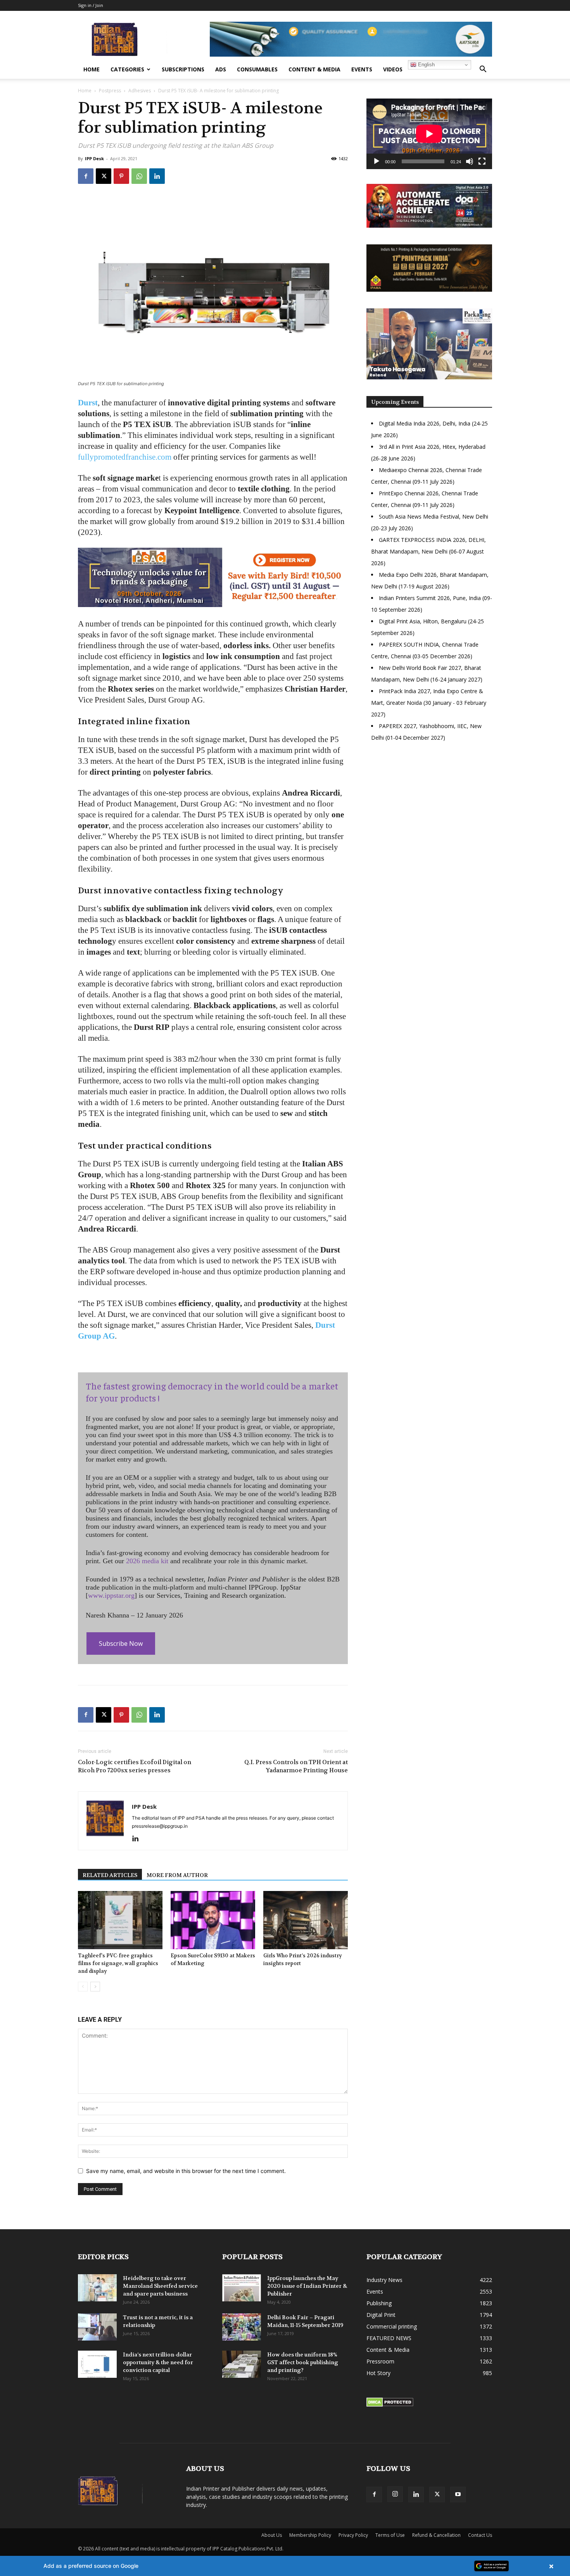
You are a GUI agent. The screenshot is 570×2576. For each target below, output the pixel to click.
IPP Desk (94, 158)
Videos (393, 69)
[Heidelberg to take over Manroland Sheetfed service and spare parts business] (97, 2288)
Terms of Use (390, 2535)
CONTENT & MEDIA (314, 69)
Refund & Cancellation (436, 2535)
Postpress (110, 91)
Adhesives (140, 91)
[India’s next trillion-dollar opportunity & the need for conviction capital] (97, 2364)
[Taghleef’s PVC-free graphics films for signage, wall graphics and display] (120, 1920)
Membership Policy (310, 2535)
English (426, 65)
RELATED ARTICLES (110, 1875)
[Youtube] (458, 2495)
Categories (127, 69)
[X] (104, 176)
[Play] (377, 161)
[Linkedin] (157, 176)
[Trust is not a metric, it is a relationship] (97, 2327)
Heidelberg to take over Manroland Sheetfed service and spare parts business (160, 2286)
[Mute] (470, 161)
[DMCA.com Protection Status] (390, 2405)
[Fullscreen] (482, 161)
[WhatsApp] (139, 176)
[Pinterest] (121, 176)
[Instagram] (395, 2494)
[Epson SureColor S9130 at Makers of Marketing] (213, 1920)
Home (92, 69)
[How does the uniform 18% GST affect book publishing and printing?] (242, 2364)
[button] (483, 70)
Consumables (257, 69)
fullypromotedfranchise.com (125, 457)
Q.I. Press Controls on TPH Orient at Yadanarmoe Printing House (296, 1766)
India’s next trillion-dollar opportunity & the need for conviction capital (158, 2362)
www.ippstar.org (111, 1595)
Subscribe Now (121, 1644)
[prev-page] (83, 1987)
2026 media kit (147, 1561)
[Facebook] (86, 176)
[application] (429, 134)
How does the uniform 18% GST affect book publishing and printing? (303, 2362)
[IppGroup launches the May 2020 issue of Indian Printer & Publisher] (242, 2288)
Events (362, 69)
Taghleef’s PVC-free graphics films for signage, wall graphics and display (118, 1963)
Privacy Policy (353, 2535)
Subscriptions (183, 69)
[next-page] (95, 1987)
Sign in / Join (91, 5)
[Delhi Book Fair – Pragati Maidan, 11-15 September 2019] (242, 2327)
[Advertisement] (429, 815)
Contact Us (480, 2535)
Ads (221, 69)
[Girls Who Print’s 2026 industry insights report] (306, 1920)
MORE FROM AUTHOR (177, 1875)
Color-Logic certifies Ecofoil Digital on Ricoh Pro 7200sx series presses (135, 1766)
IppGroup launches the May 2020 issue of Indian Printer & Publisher (307, 2286)
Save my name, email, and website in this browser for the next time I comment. (186, 2171)
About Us (272, 2535)
